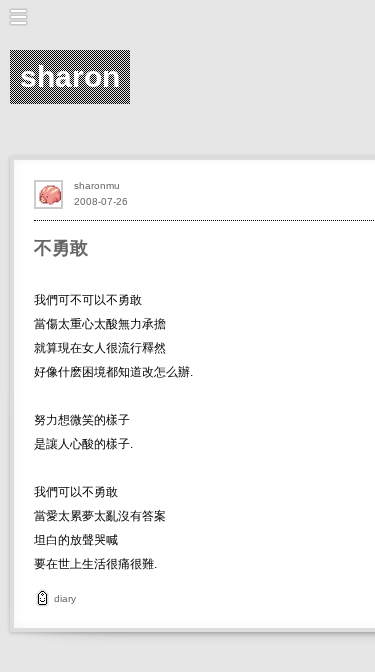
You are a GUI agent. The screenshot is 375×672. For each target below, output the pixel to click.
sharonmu (97, 185)
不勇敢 (61, 248)
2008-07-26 (101, 201)
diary (65, 598)
